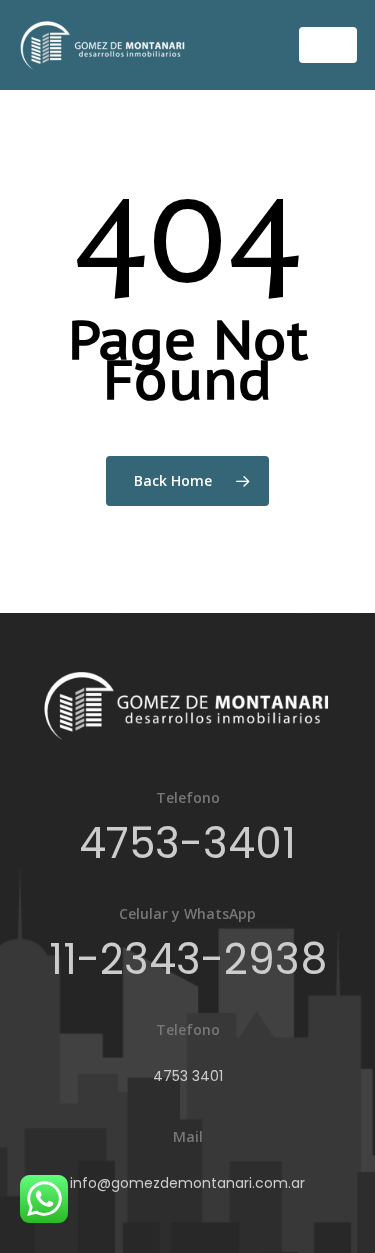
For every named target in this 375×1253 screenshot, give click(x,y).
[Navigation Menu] (328, 45)
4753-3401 (187, 843)
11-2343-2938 (188, 959)
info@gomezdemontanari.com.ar (187, 1183)
